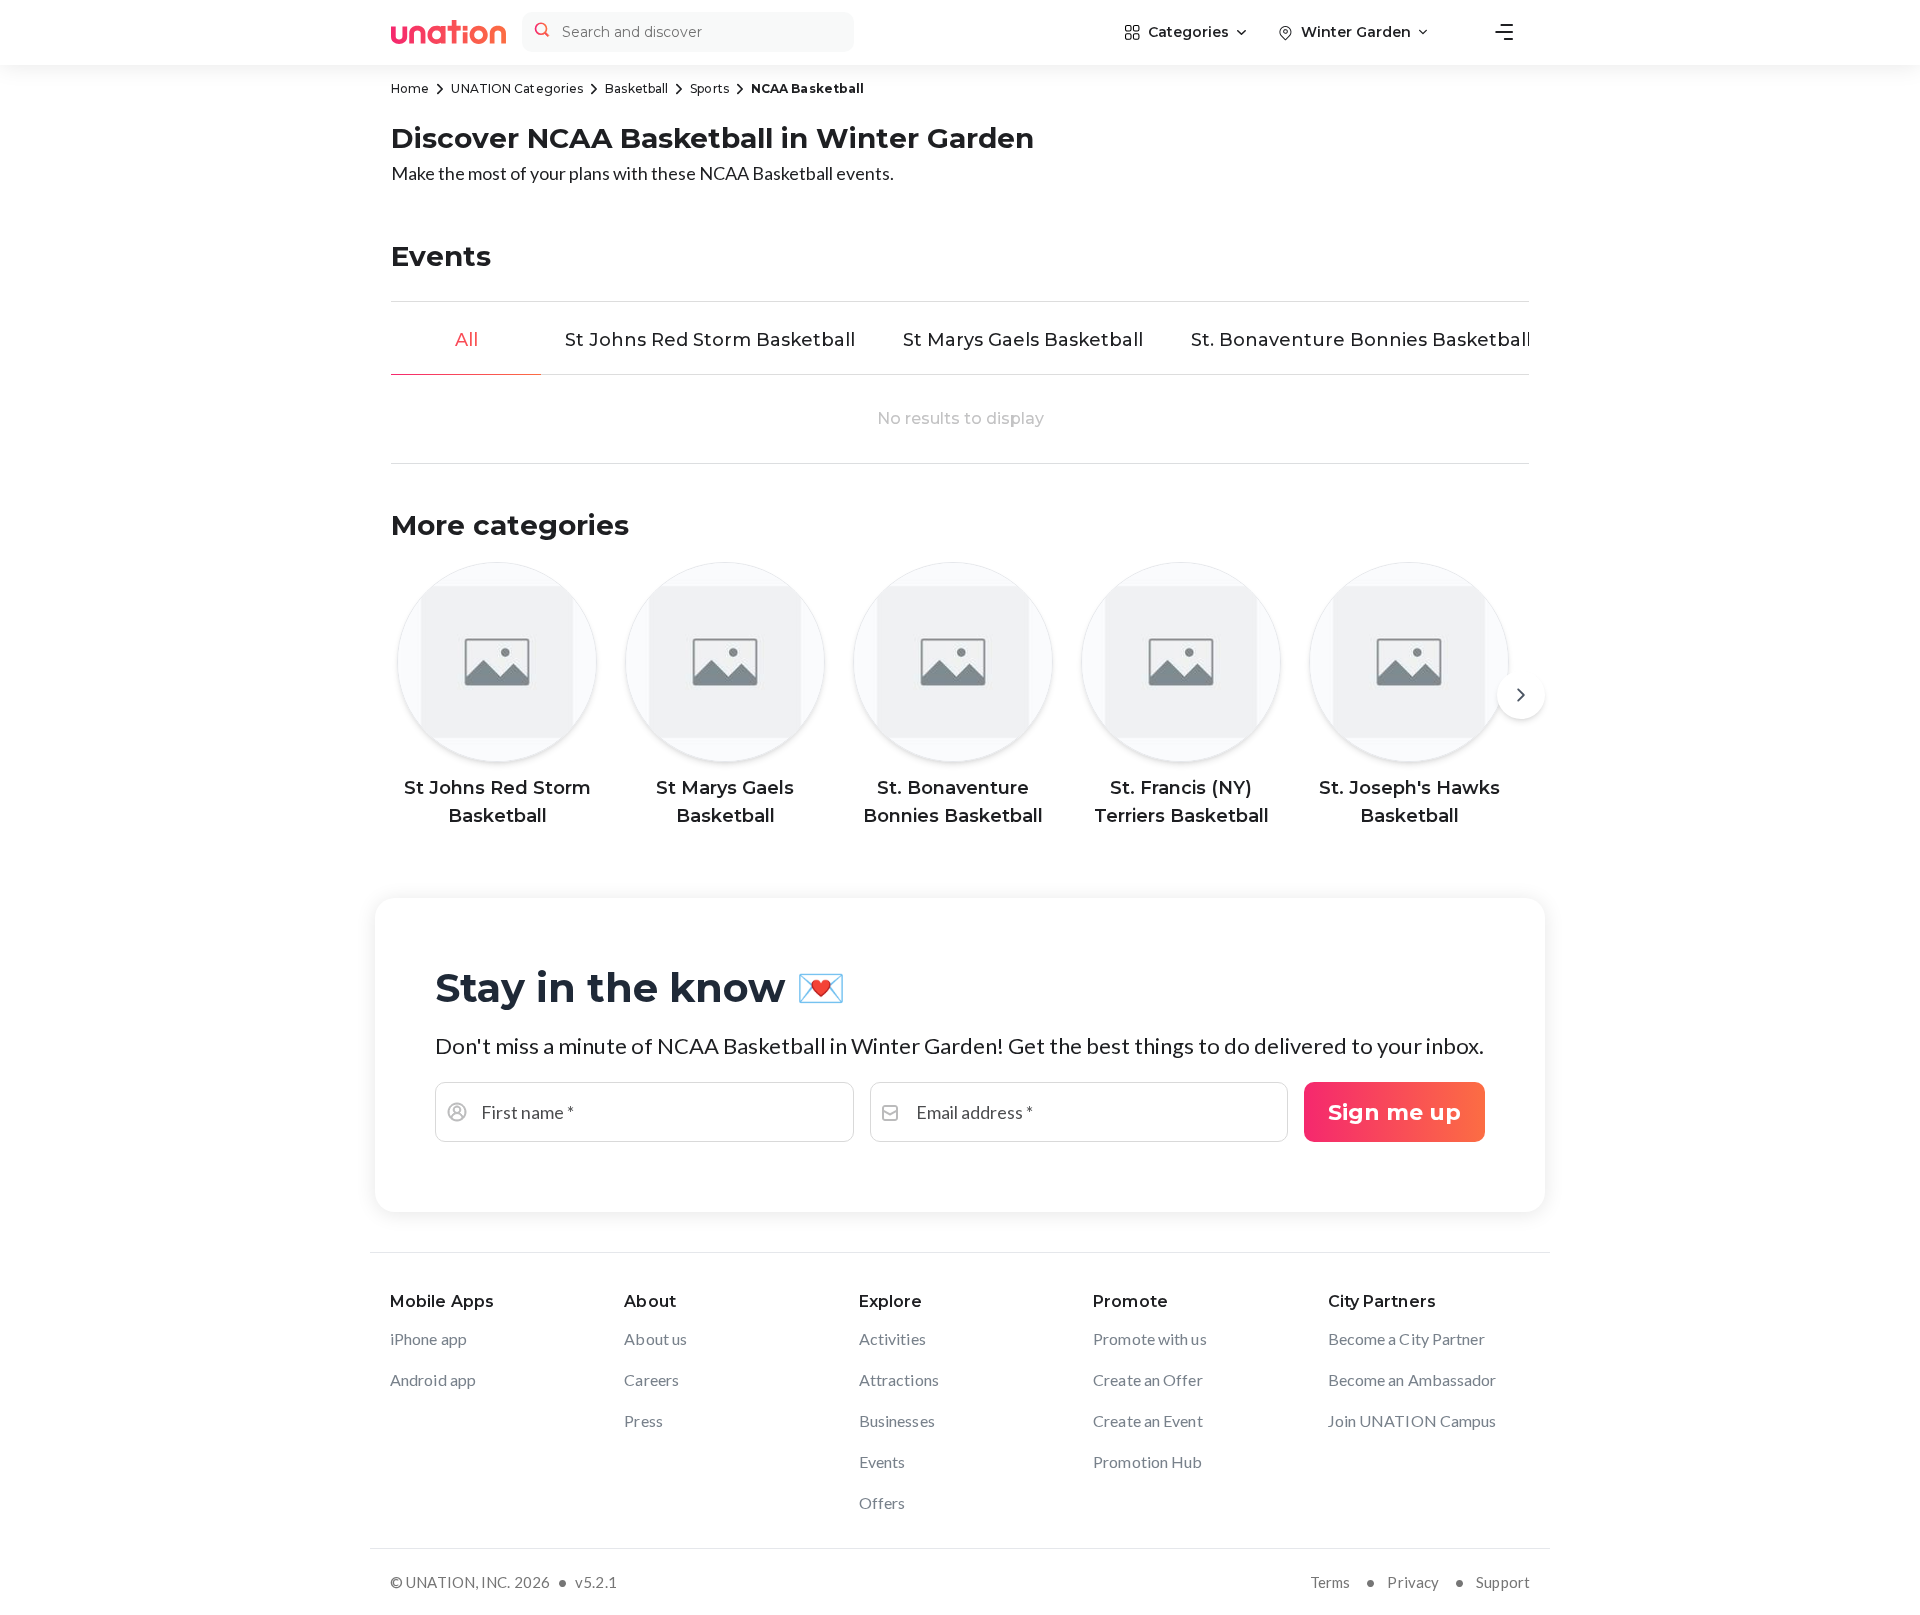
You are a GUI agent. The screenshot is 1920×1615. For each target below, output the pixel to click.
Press (643, 1420)
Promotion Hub (1147, 1461)
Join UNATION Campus (1412, 1420)
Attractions (899, 1379)
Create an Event (1148, 1420)
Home (410, 88)
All (466, 340)
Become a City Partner (1406, 1338)
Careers (651, 1379)
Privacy (1413, 1582)
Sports (709, 88)
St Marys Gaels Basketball (1023, 340)
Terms (1330, 1582)
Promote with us (1150, 1338)
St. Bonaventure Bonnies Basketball (1361, 340)
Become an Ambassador (1412, 1379)
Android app (433, 1379)
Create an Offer (1148, 1379)
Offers (882, 1502)
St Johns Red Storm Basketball (710, 340)
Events (882, 1461)
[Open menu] (1504, 32)
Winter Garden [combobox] (1356, 32)
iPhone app (428, 1338)
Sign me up (1394, 1112)
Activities (892, 1338)
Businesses (897, 1420)
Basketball (636, 88)
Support (1503, 1582)
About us (655, 1338)
